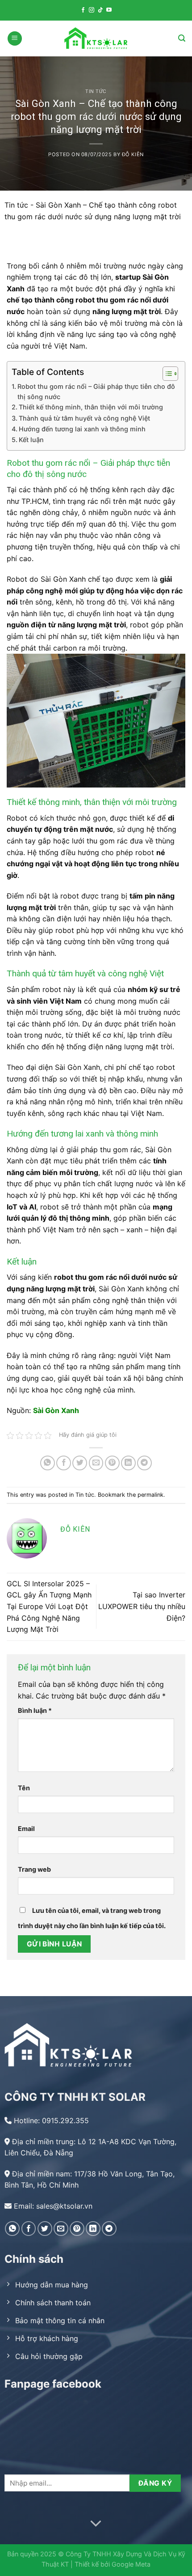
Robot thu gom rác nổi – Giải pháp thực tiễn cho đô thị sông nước (96, 392)
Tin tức (96, 92)
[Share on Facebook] (64, 1463)
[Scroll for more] (96, 2524)
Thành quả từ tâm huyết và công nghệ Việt (84, 418)
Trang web (34, 1869)
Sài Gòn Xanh (56, 1410)
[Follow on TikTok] (100, 10)
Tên (24, 1788)
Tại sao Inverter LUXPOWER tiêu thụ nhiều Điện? (142, 1606)
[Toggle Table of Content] (166, 374)
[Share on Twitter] (80, 1463)
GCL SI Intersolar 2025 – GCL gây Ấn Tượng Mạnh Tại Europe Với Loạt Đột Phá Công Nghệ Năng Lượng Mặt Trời (49, 1606)
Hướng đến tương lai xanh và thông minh (82, 429)
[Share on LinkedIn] (128, 1463)
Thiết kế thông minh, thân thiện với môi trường (91, 407)
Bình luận (35, 1710)
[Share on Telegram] (144, 1463)
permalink (150, 1495)
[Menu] (15, 39)
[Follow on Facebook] (83, 10)
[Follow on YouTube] (109, 10)
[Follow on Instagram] (92, 10)
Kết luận (31, 440)
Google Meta (131, 2564)
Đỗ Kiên (133, 154)
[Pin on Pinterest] (112, 1463)
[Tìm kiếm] (182, 38)
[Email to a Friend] (96, 1463)
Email (26, 1829)
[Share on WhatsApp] (48, 1463)
